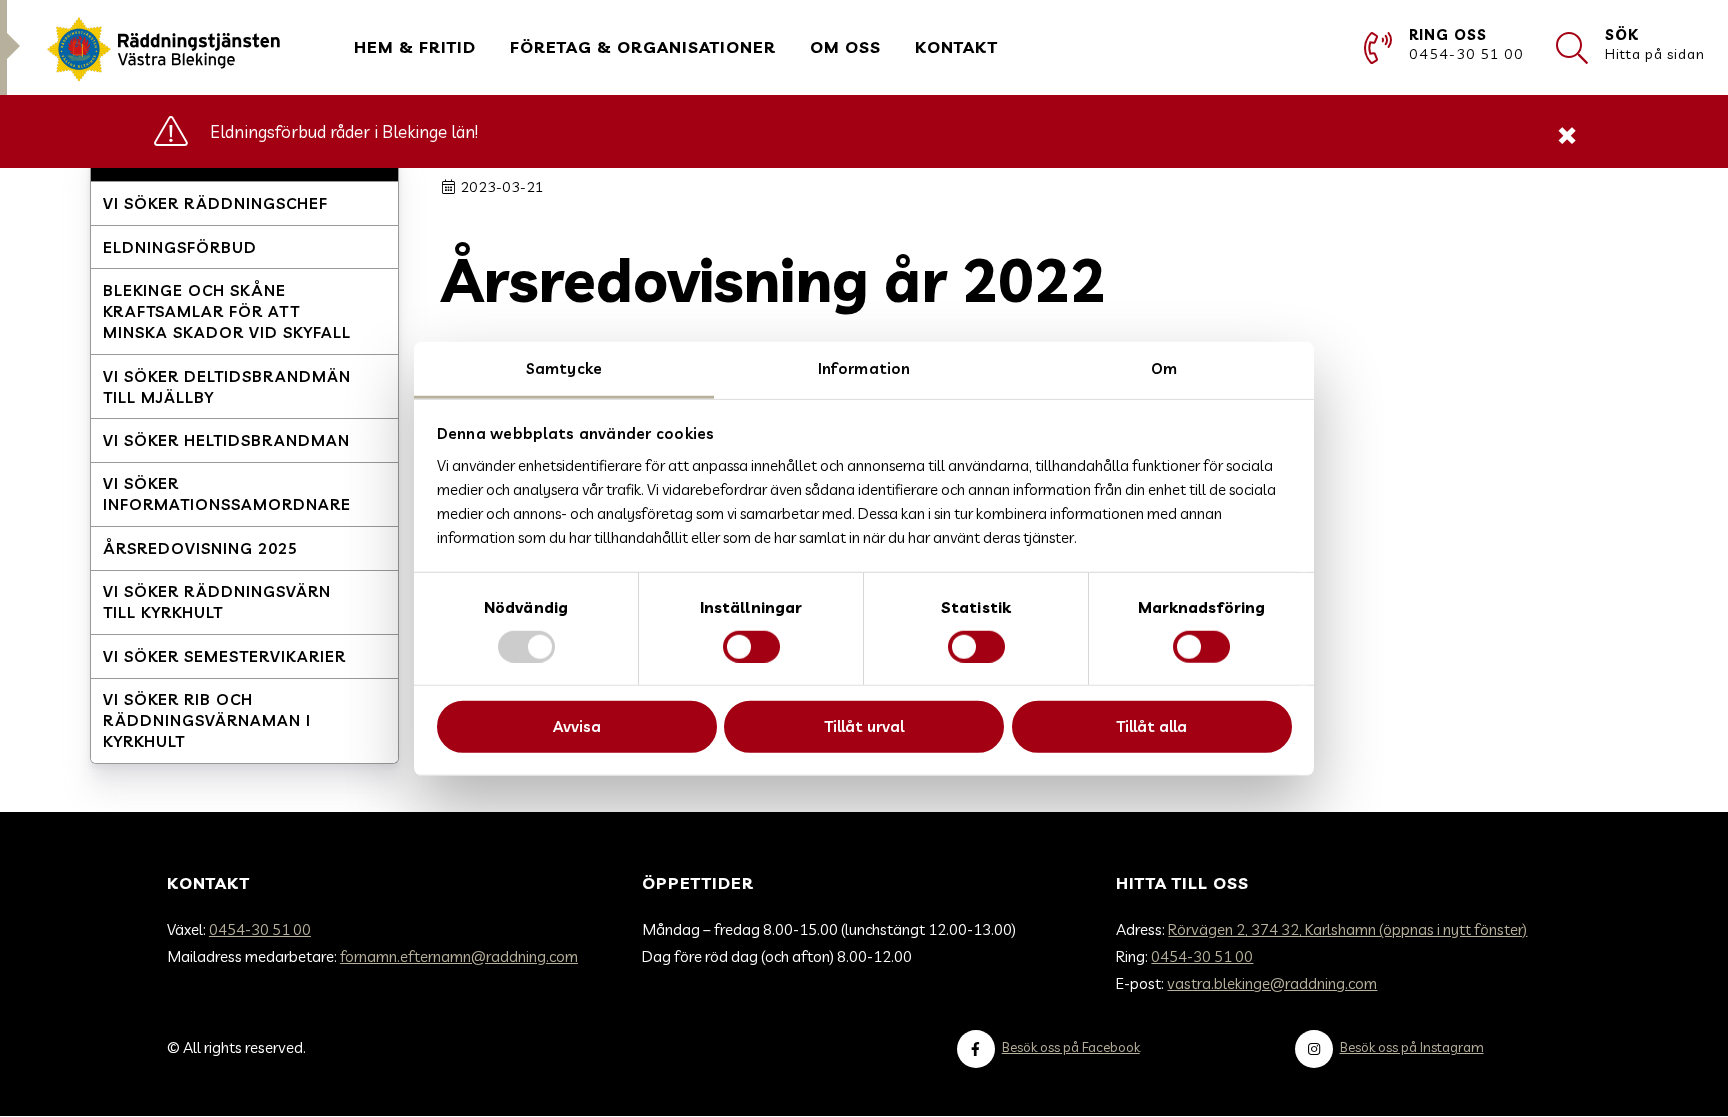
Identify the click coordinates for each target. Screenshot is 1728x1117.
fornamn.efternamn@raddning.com (459, 956)
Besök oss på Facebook (1071, 1046)
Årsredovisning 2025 (200, 548)
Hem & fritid (415, 47)
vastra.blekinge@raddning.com (1272, 983)
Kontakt (956, 47)
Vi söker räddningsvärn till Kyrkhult (217, 602)
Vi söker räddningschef (215, 203)
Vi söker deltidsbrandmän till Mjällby (227, 387)
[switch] (751, 647)
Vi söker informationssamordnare (227, 494)
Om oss (845, 47)
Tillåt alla (1151, 726)
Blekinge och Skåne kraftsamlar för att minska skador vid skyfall (227, 311)
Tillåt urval (864, 726)
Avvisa (577, 726)
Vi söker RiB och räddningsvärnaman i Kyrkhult (207, 720)
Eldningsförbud (180, 247)
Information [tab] (864, 367)
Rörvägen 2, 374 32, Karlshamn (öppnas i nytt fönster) (1347, 929)
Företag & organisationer (643, 47)
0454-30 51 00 (260, 929)
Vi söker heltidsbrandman (226, 440)
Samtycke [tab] (564, 367)
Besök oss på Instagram (1412, 1046)
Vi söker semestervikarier (224, 656)
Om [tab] (1164, 367)
